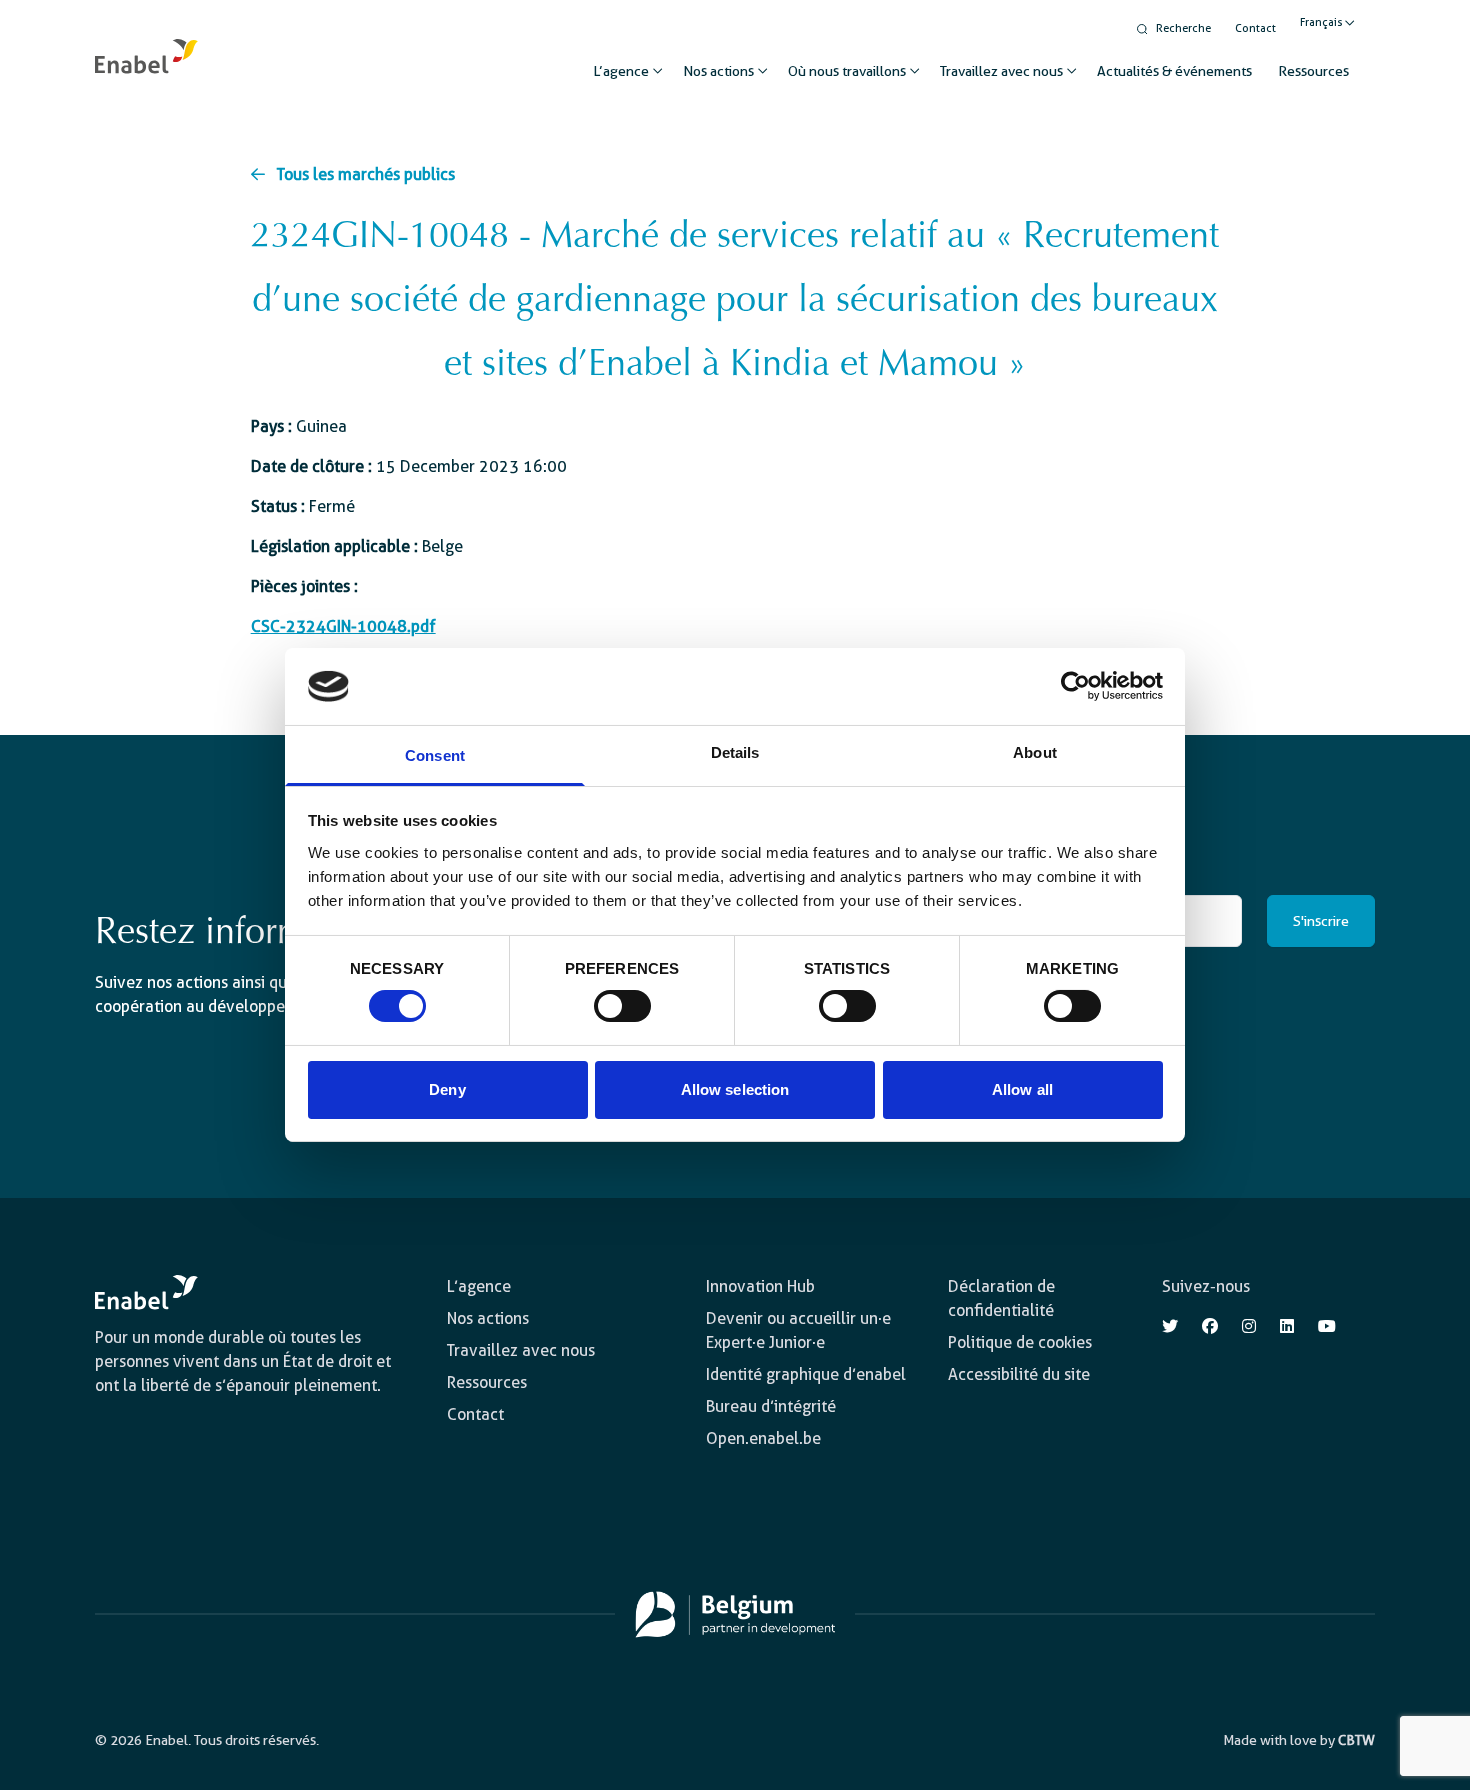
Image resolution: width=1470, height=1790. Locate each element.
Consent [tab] (435, 755)
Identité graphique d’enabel (806, 1374)
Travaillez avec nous (1001, 71)
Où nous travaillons (847, 71)
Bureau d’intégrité (771, 1406)
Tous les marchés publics (366, 174)
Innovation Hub (760, 1286)
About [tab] (1035, 752)
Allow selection (735, 1089)
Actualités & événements (1174, 71)
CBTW (1356, 1740)
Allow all (1022, 1089)
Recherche (1183, 28)
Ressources (1313, 71)
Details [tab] (735, 752)
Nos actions (718, 71)
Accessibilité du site (1019, 1374)
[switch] (622, 1006)
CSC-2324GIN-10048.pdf (343, 626)
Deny (447, 1089)
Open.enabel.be (763, 1438)
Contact (1255, 28)
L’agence (621, 71)
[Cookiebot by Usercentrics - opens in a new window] (1075, 686)
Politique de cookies (1020, 1342)
